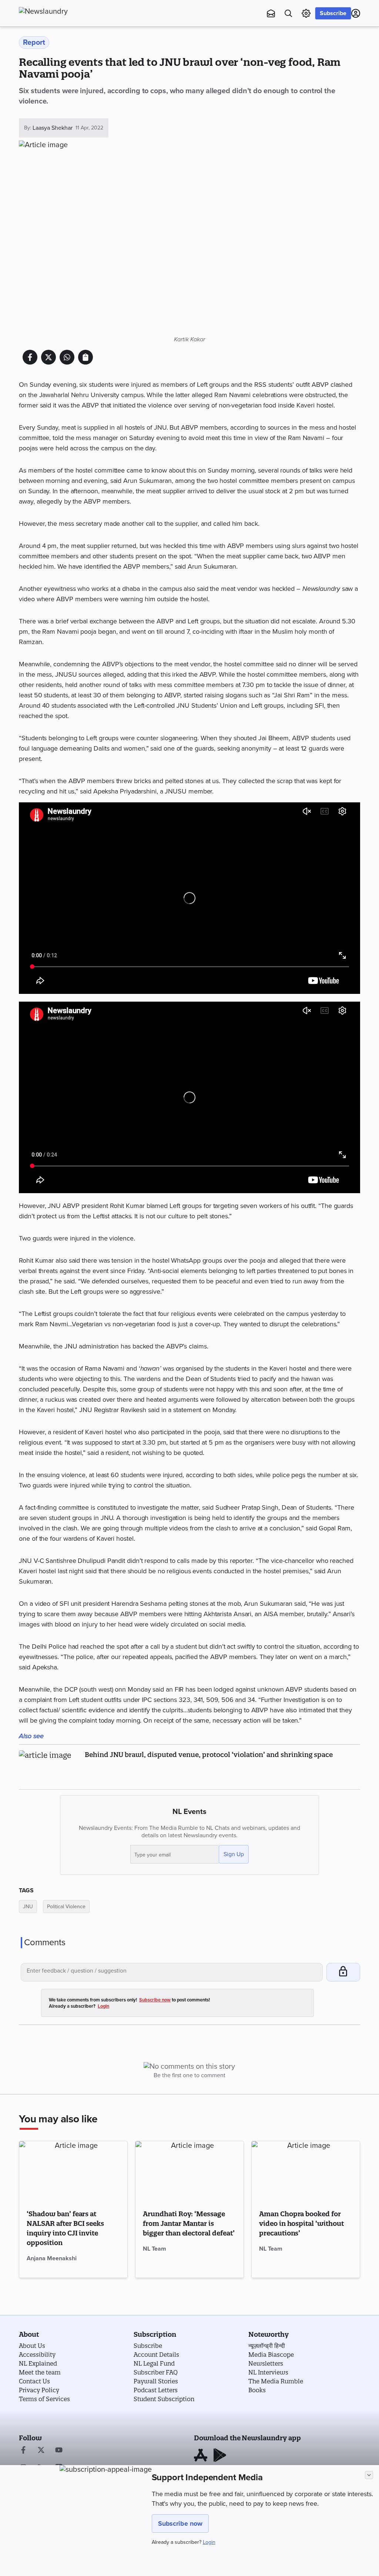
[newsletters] (271, 13)
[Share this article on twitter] (48, 357)
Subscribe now (180, 2523)
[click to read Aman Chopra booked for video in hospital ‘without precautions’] (306, 2172)
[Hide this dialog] (369, 2475)
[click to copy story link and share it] (85, 357)
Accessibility (37, 2355)
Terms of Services (44, 2399)
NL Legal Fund (154, 2363)
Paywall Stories (156, 2381)
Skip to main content (56, 50)
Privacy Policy (39, 2390)
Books (257, 2390)
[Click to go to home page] (60, 11)
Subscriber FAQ (156, 2372)
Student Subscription (164, 2399)
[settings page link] (306, 13)
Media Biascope (271, 2355)
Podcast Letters (156, 2390)
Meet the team (40, 2372)
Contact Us (34, 2381)
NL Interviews (268, 2372)
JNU (28, 1907)
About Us (32, 2346)
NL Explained (38, 2363)
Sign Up (234, 1854)
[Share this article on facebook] (30, 357)
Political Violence (66, 1907)
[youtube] (59, 2451)
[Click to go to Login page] (356, 13)
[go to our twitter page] (41, 2451)
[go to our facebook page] (23, 2451)
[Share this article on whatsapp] (67, 357)
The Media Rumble (276, 2381)
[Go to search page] (288, 13)
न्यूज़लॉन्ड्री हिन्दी (267, 2346)
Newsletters (266, 2363)
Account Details (156, 2355)
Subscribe (333, 13)
